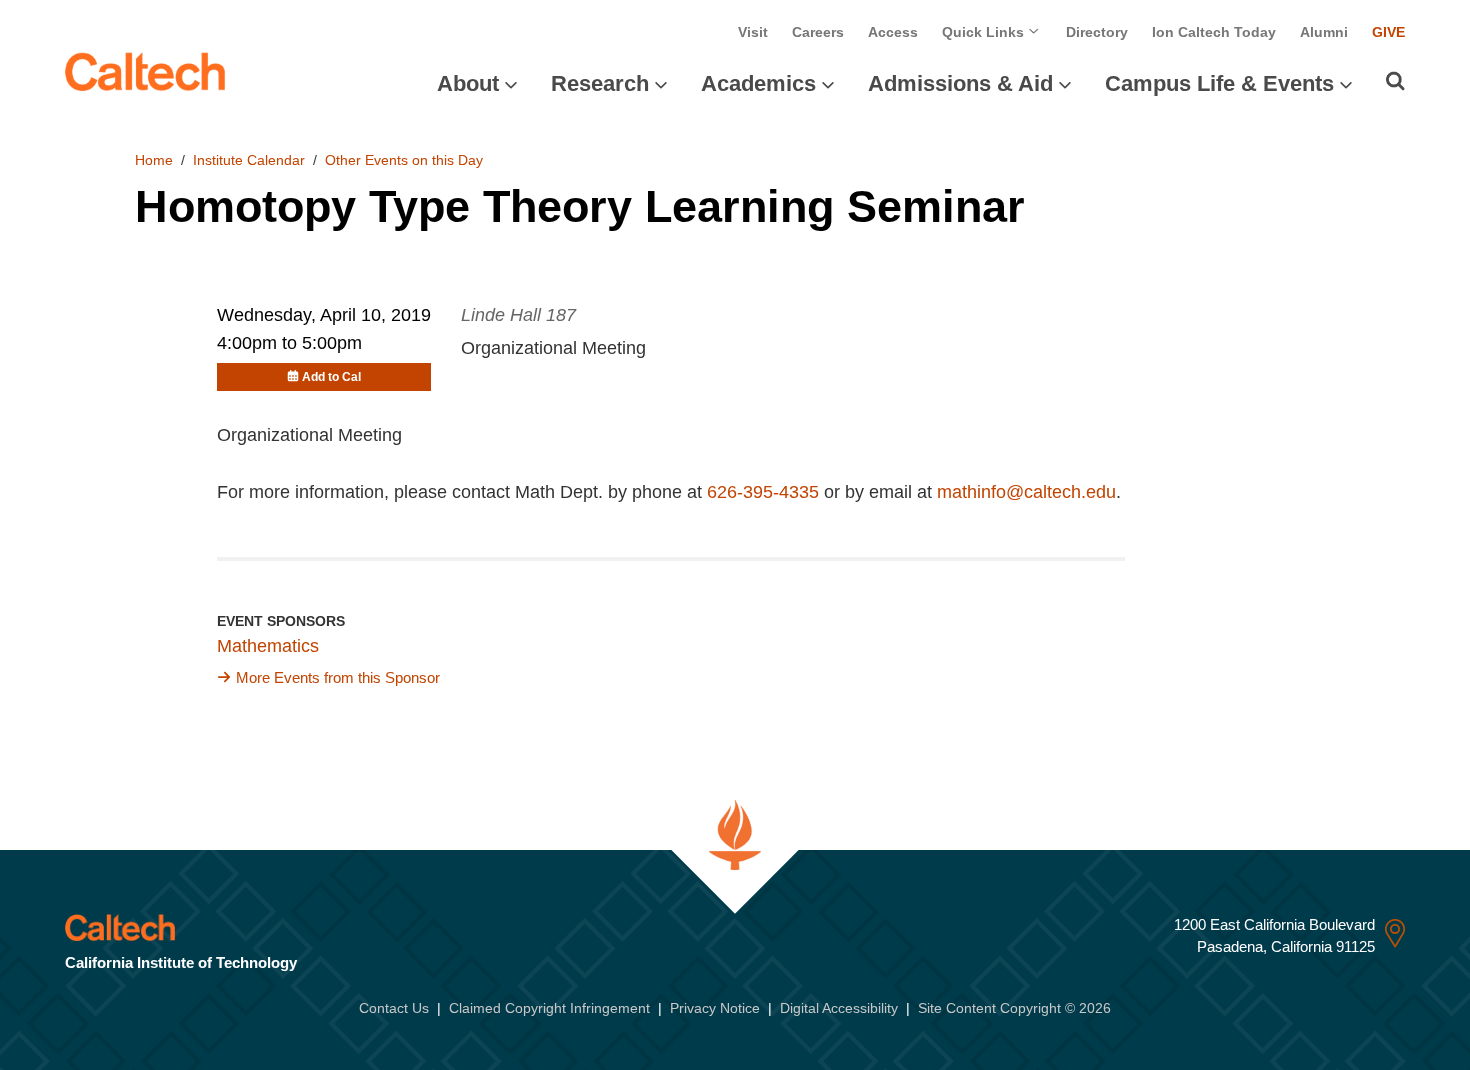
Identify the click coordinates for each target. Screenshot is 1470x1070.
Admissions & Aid (960, 83)
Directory (1097, 32)
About (468, 83)
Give (1388, 32)
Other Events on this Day (404, 160)
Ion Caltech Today (1214, 32)
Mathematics (268, 646)
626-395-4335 (763, 492)
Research (600, 83)
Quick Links (985, 32)
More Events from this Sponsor (338, 677)
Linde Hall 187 (518, 315)
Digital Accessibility (839, 1008)
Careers (818, 32)
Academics (758, 83)
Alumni (1324, 32)
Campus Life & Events (1219, 83)
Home (154, 160)
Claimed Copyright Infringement (549, 1008)
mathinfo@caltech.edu (1026, 492)
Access (893, 32)
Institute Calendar (249, 160)
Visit (753, 32)
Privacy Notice (715, 1008)
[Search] (1395, 81)
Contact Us (394, 1008)
